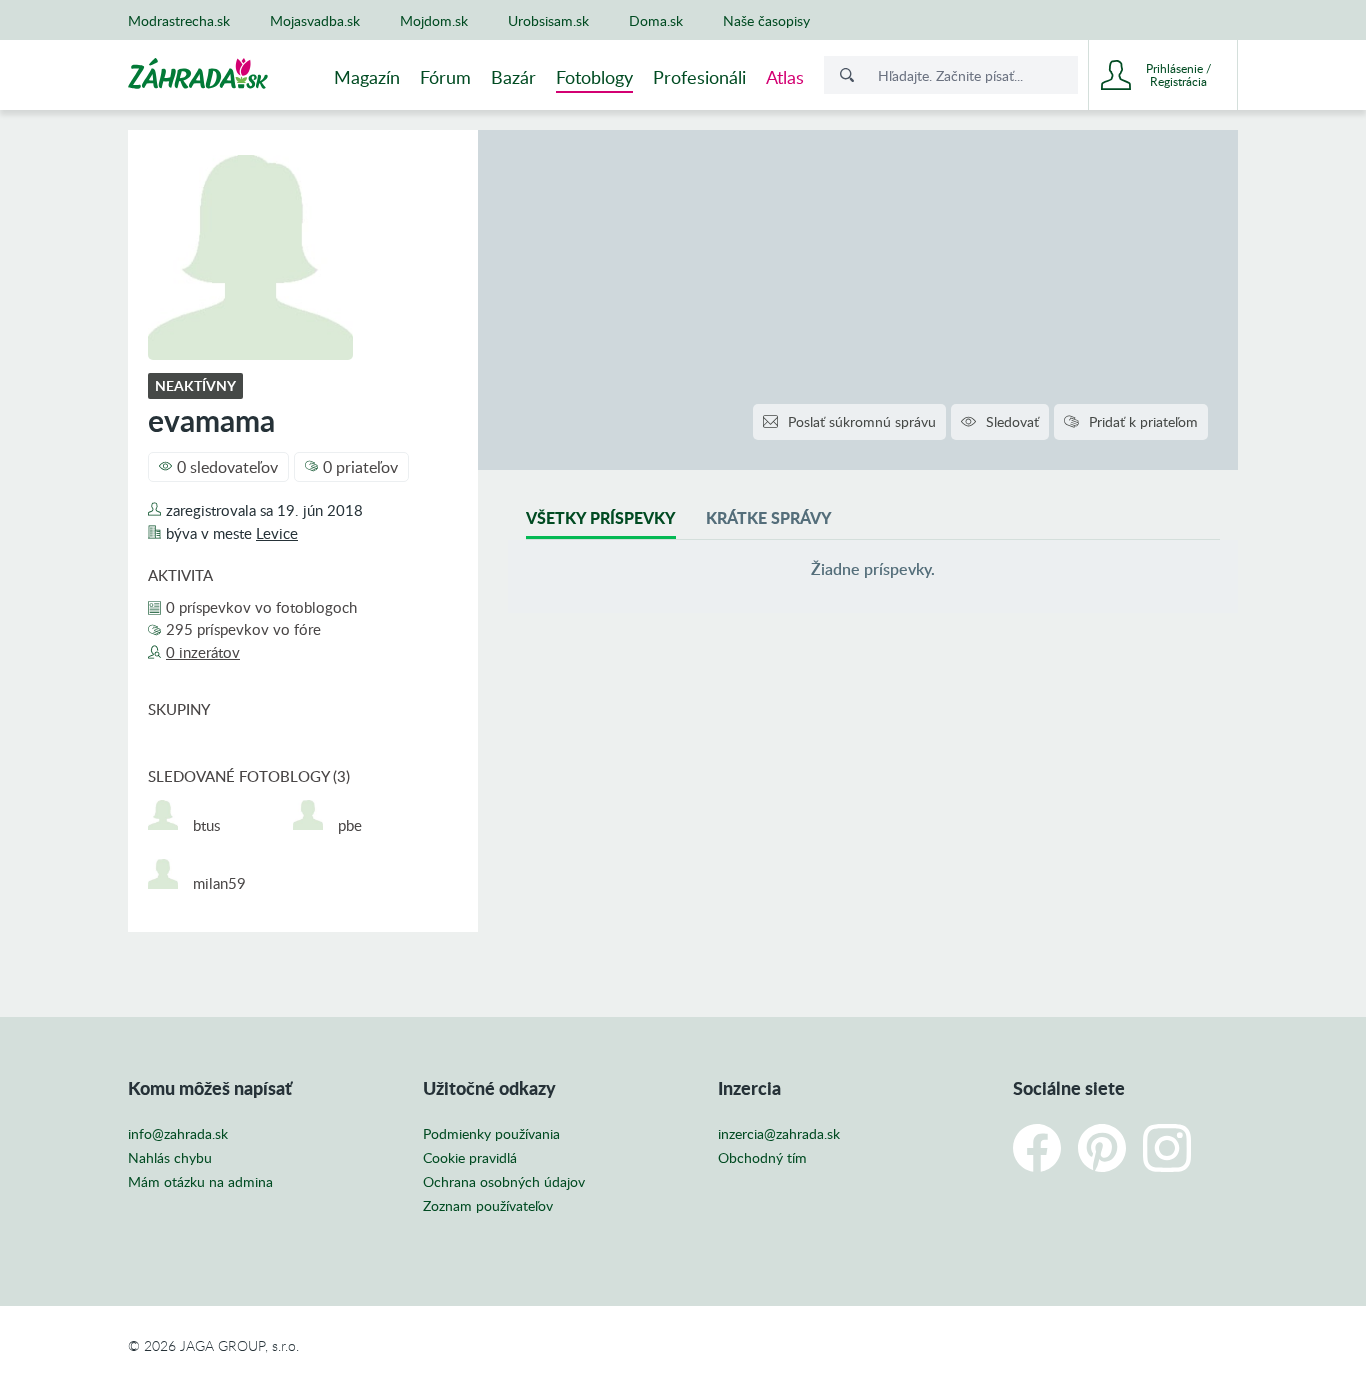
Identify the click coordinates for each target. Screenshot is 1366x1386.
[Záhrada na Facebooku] (1037, 1148)
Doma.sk (656, 20)
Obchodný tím (762, 1158)
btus (206, 825)
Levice (277, 533)
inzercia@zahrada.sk (779, 1134)
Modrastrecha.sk (179, 20)
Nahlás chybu (170, 1158)
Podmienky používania (491, 1134)
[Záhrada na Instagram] (1167, 1148)
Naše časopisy (766, 20)
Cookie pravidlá (470, 1158)
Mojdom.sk (434, 20)
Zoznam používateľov (488, 1206)
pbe (350, 825)
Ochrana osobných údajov (504, 1182)
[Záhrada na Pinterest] (1102, 1148)
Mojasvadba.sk (315, 20)
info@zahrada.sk (178, 1134)
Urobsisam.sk (548, 20)
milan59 (219, 883)
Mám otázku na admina (200, 1182)
